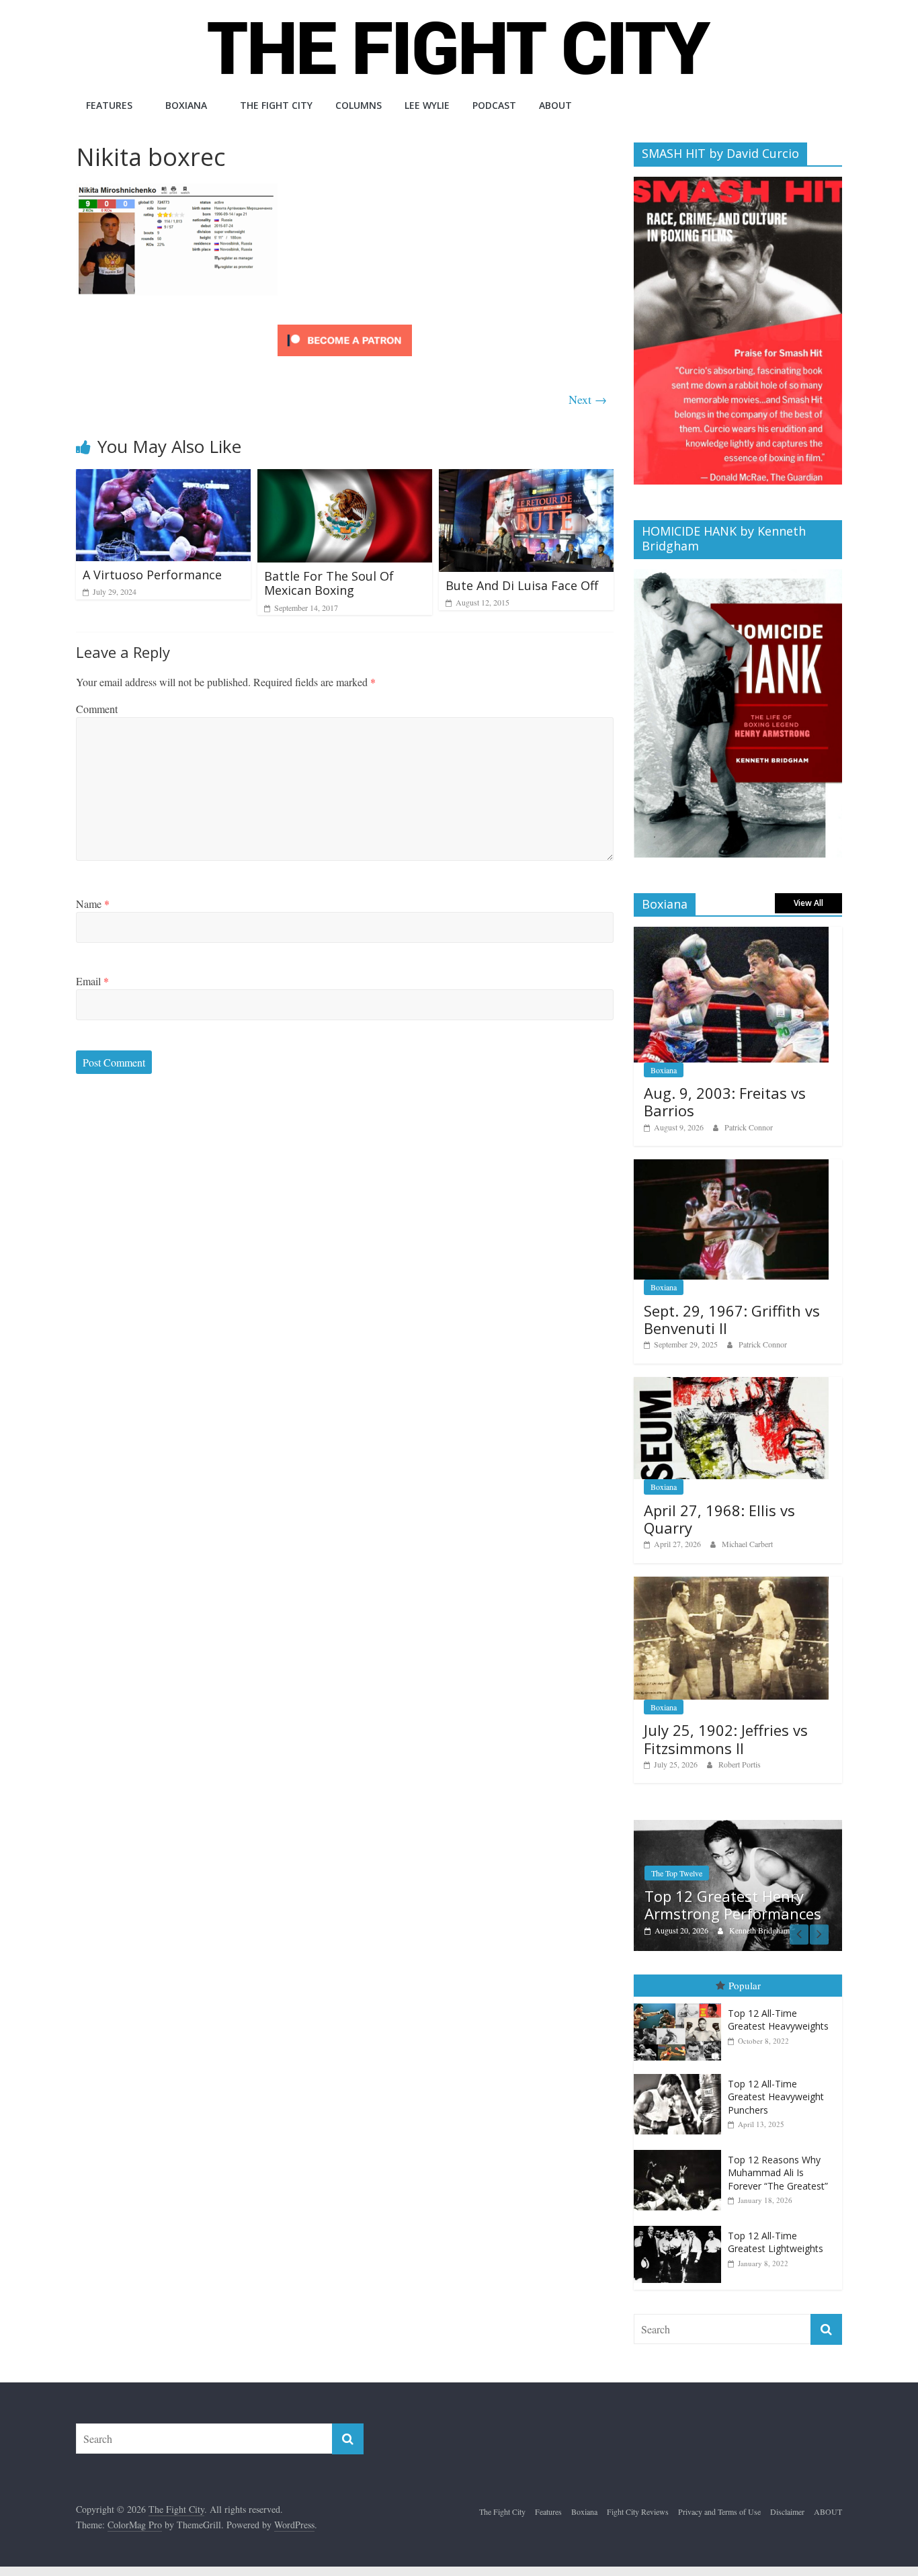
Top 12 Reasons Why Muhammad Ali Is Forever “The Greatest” (778, 2173)
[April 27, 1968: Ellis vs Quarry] (731, 1384)
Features (109, 105)
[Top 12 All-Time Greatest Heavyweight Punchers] (681, 2074)
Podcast (494, 105)
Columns (359, 105)
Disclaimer (787, 2511)
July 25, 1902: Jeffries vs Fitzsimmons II (726, 1739)
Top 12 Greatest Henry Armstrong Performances (727, 1905)
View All (808, 903)
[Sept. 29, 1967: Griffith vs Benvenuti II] (731, 1166)
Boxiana (186, 105)
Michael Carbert (747, 1544)
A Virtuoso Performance (152, 575)
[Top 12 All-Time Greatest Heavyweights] (681, 2004)
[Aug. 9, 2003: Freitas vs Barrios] (731, 934)
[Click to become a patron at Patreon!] (345, 326)
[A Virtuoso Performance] (163, 477)
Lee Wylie (427, 105)
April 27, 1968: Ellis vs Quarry (719, 1519)
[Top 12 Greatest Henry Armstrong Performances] (732, 1827)
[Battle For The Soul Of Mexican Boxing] (345, 477)
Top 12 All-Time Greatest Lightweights (776, 2242)
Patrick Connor (749, 1127)
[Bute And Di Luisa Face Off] (526, 477)
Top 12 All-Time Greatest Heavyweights (778, 2020)
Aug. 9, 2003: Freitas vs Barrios (725, 1102)
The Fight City (276, 105)
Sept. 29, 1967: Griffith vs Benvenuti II (732, 1319)
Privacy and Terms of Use (719, 2511)
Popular (745, 1985)
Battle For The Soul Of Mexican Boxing (329, 583)
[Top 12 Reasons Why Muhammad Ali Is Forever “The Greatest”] (681, 2150)
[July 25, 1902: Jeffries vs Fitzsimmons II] (731, 1584)
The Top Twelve (671, 1873)
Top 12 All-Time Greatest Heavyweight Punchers (776, 2097)
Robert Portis (740, 1764)
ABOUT (555, 105)
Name (93, 904)
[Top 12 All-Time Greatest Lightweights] (681, 2226)
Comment (97, 709)
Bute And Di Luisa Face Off (522, 585)
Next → (588, 399)
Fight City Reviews (638, 2511)
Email (92, 981)
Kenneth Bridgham (753, 1930)
